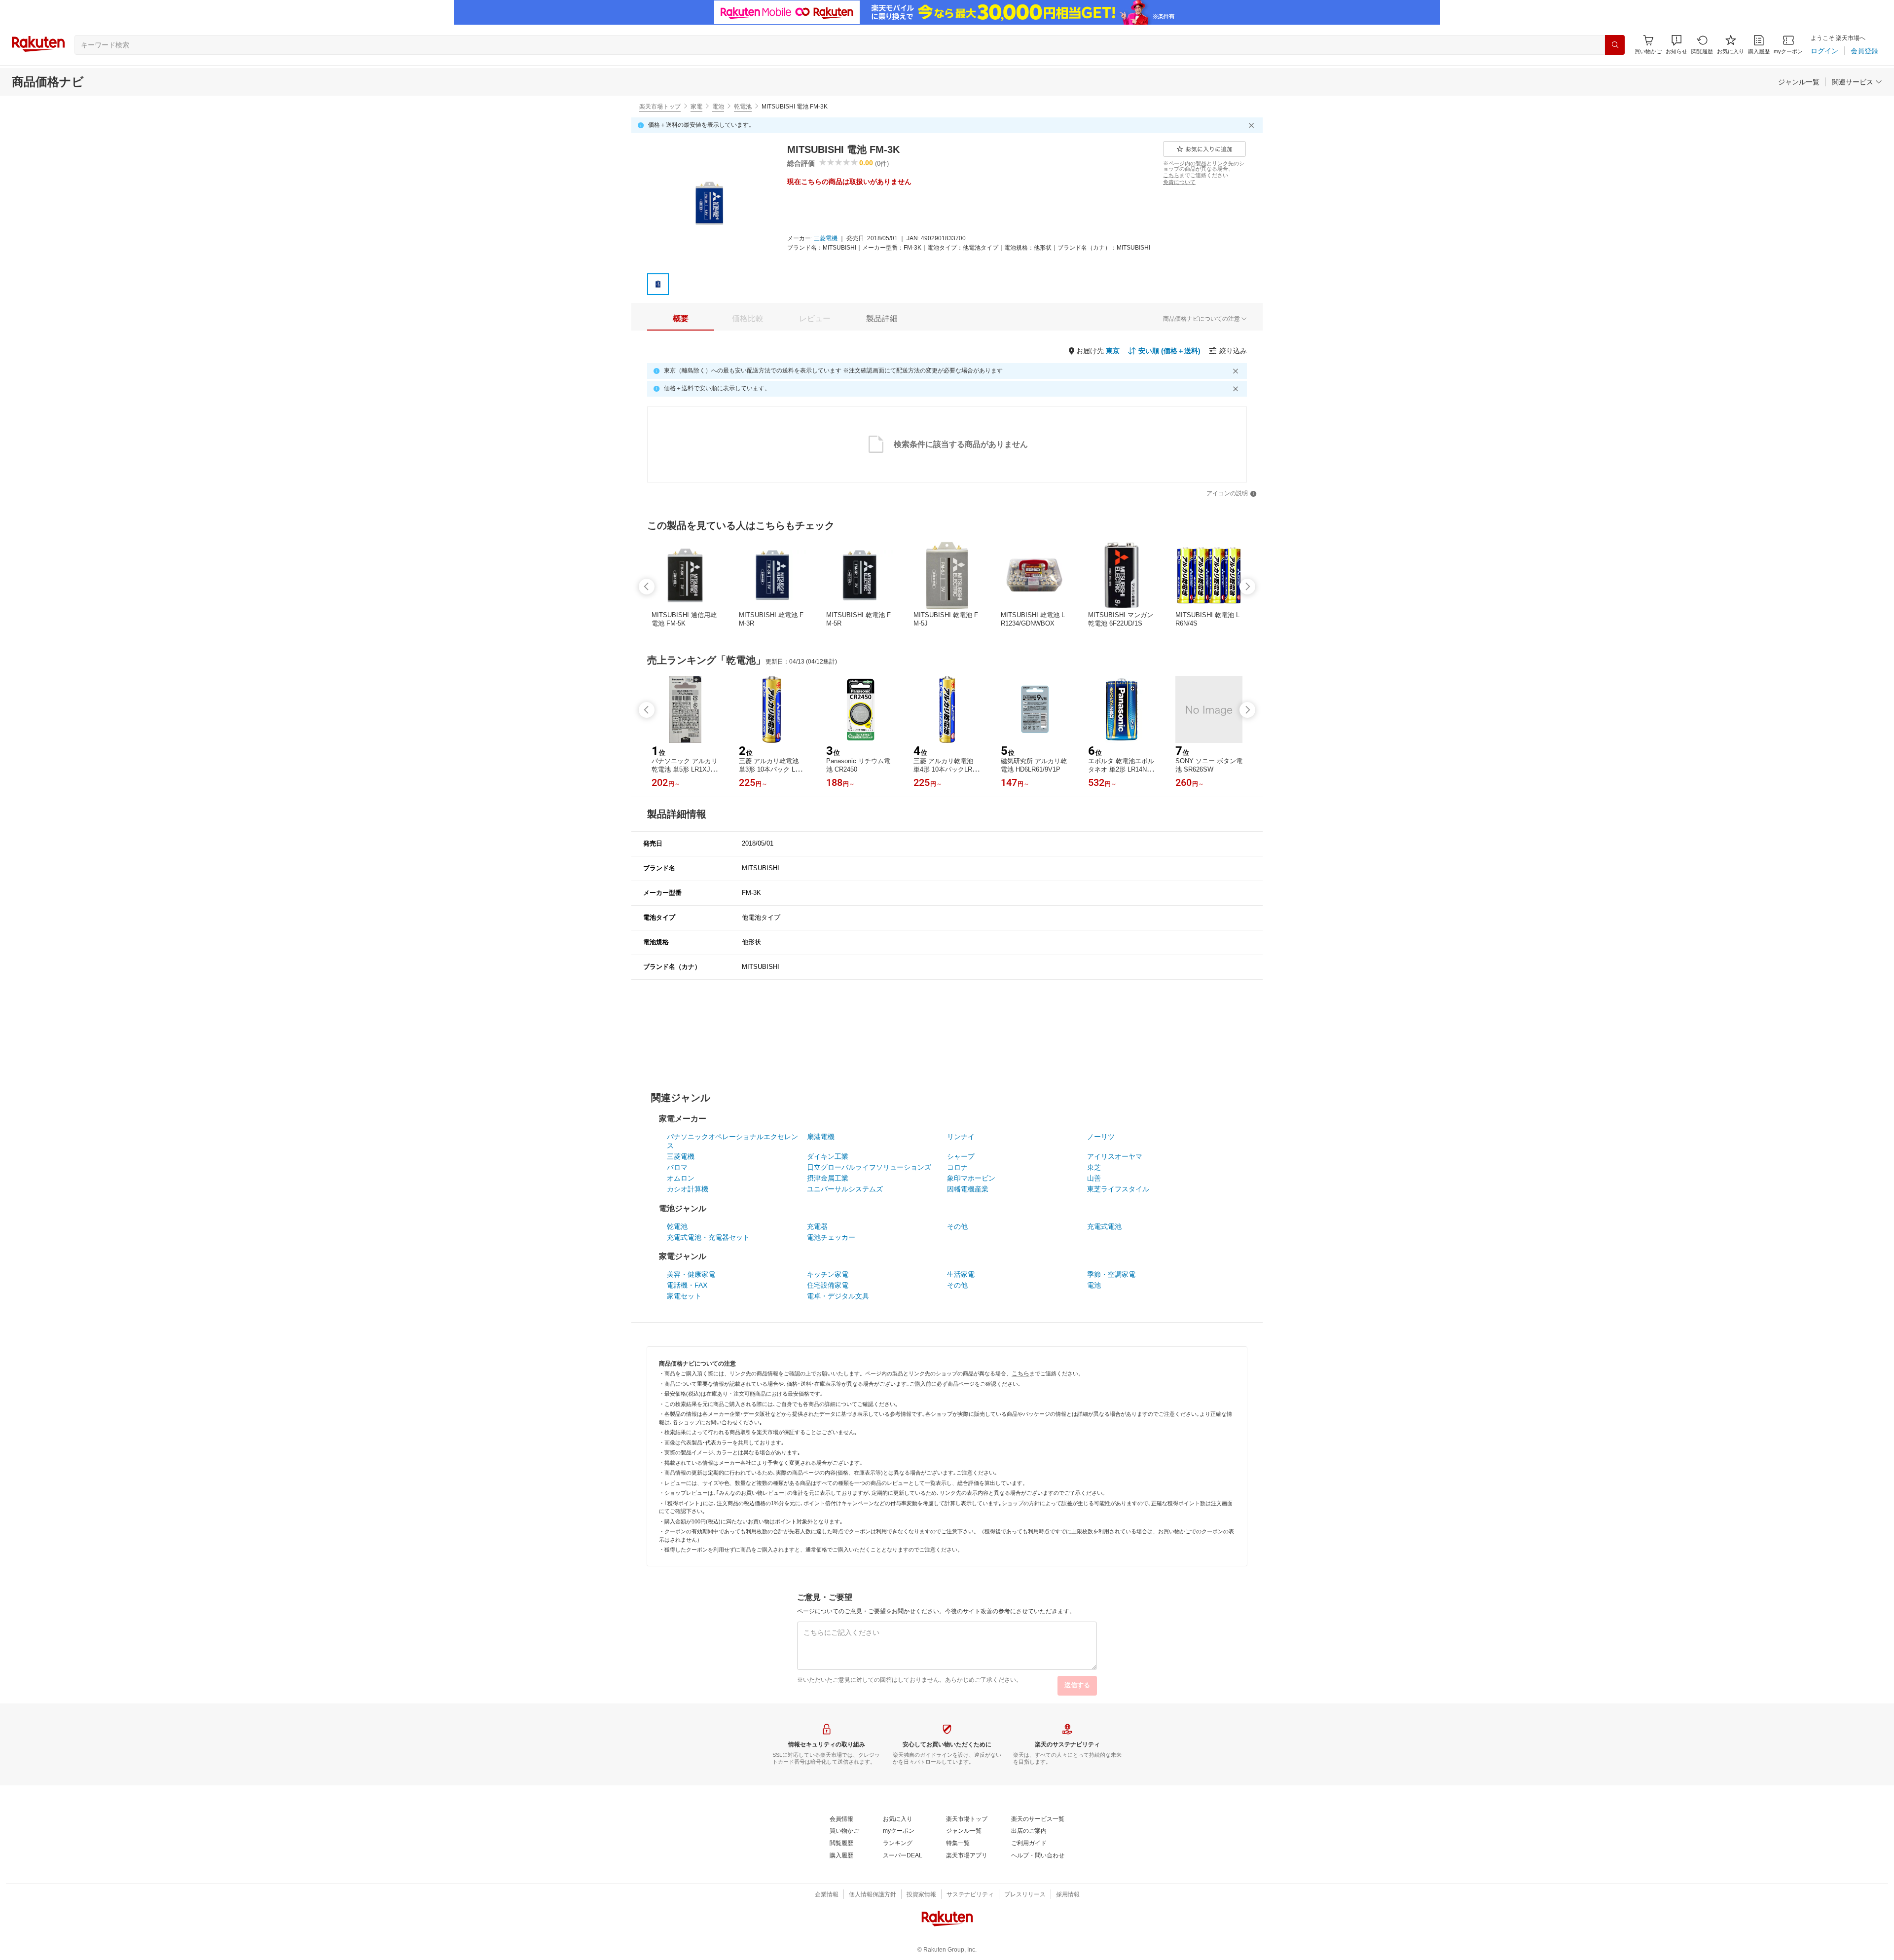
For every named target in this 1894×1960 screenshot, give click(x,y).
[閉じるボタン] (1253, 125)
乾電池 (743, 107)
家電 (696, 107)
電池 (718, 107)
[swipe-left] (647, 587)
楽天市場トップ (660, 107)
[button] (1676, 45)
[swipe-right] (1247, 587)
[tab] (681, 319)
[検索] (1615, 45)
